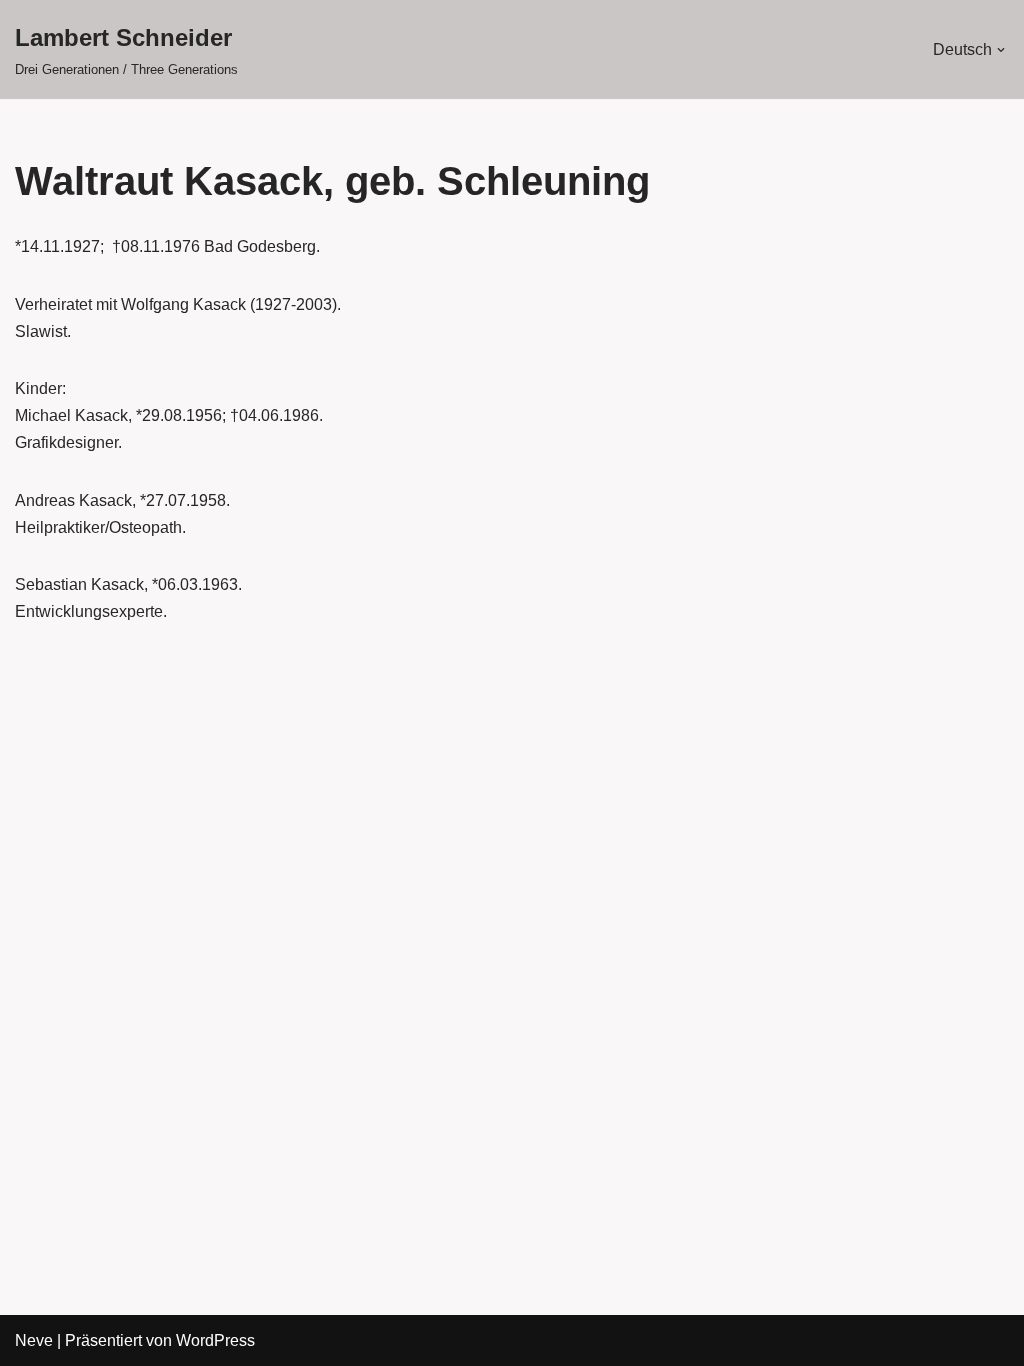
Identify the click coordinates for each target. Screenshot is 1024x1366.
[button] (1001, 50)
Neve (34, 1340)
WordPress (215, 1340)
